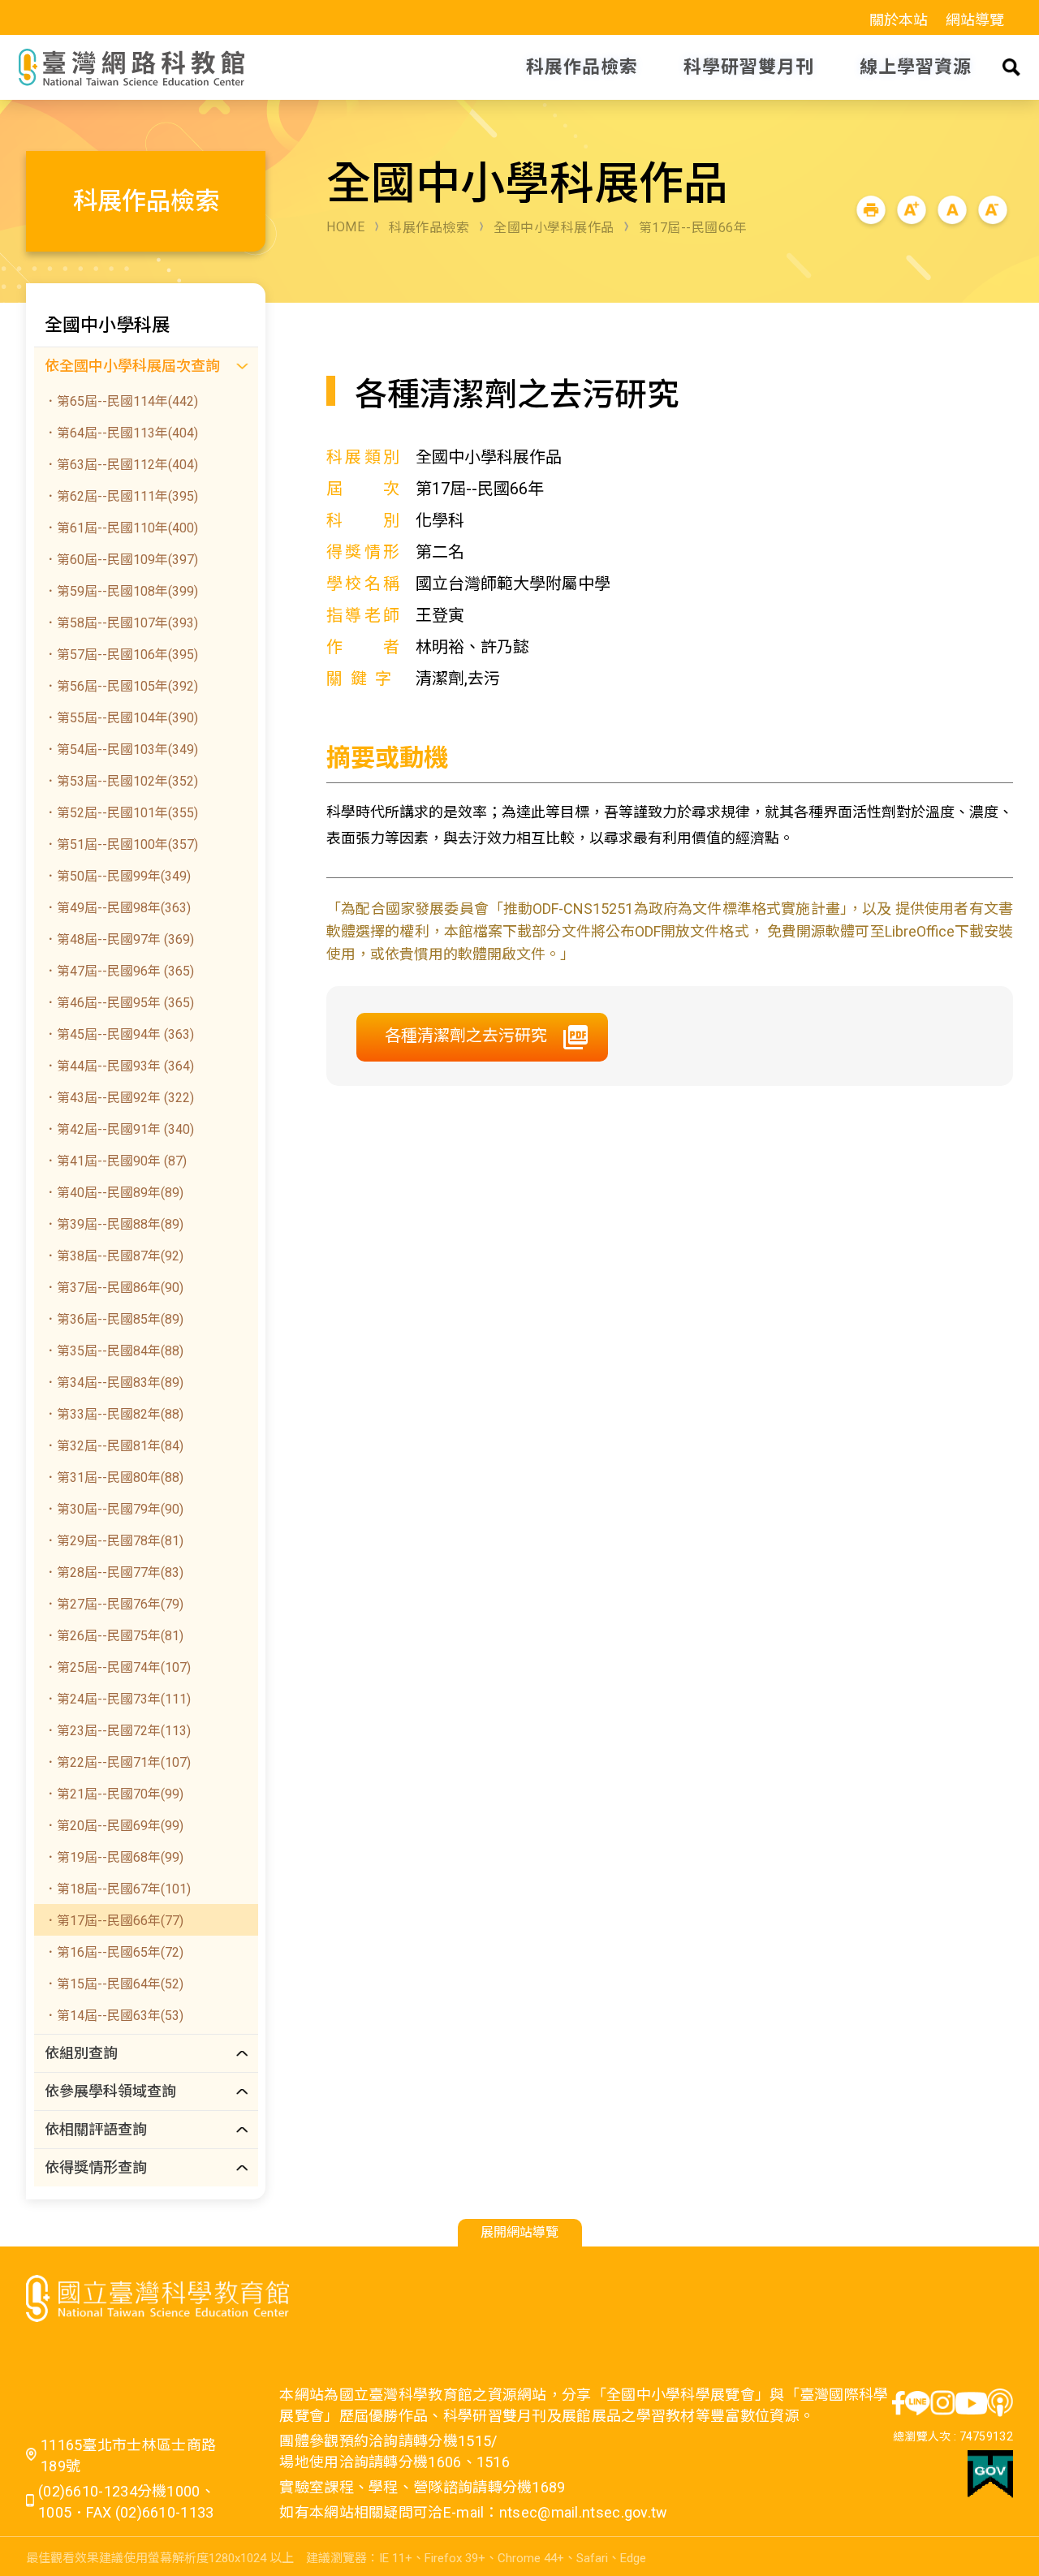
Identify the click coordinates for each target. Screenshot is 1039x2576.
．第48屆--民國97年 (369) (119, 939)
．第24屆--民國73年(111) (117, 1699)
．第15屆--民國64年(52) (114, 1984)
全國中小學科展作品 (554, 228)
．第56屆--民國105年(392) (121, 686)
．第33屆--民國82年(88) (114, 1414)
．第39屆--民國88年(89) (114, 1224)
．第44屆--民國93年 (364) (119, 1066)
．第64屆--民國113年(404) (121, 433)
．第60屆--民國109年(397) (121, 560)
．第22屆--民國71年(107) (117, 1762)
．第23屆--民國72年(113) (117, 1731)
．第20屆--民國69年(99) (114, 1826)
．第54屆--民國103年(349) (121, 750)
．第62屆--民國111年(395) (121, 496)
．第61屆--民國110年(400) (121, 528)
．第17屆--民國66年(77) (114, 1921)
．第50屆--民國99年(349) (117, 876)
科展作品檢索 (429, 228)
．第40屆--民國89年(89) (114, 1193)
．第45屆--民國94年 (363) (119, 1034)
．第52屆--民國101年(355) (121, 813)
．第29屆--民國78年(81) (114, 1541)
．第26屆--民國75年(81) (114, 1636)
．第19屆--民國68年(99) (114, 1857)
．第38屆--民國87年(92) (114, 1256)
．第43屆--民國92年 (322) (119, 1098)
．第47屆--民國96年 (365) (119, 971)
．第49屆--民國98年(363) (117, 908)
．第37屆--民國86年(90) (114, 1288)
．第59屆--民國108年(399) (121, 591)
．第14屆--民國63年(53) (114, 2016)
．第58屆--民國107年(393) (121, 623)
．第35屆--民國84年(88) (114, 1351)
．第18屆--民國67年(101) (117, 1889)
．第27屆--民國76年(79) (114, 1604)
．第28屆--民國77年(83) (114, 1572)
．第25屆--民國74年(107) (117, 1667)
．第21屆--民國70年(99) (114, 1794)
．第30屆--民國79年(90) (114, 1509)
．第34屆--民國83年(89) (114, 1383)
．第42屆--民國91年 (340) (119, 1129)
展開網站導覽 (519, 2232)
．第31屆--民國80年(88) (114, 1478)
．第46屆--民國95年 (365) (119, 1003)
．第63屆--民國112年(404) (121, 465)
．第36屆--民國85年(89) (114, 1319)
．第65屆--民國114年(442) (121, 401)
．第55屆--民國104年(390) (121, 718)
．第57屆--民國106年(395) (121, 655)
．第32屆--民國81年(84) (114, 1446)
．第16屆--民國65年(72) (114, 1952)
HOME (345, 227)
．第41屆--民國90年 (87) (115, 1161)
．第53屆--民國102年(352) (121, 781)
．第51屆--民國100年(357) (121, 844)
